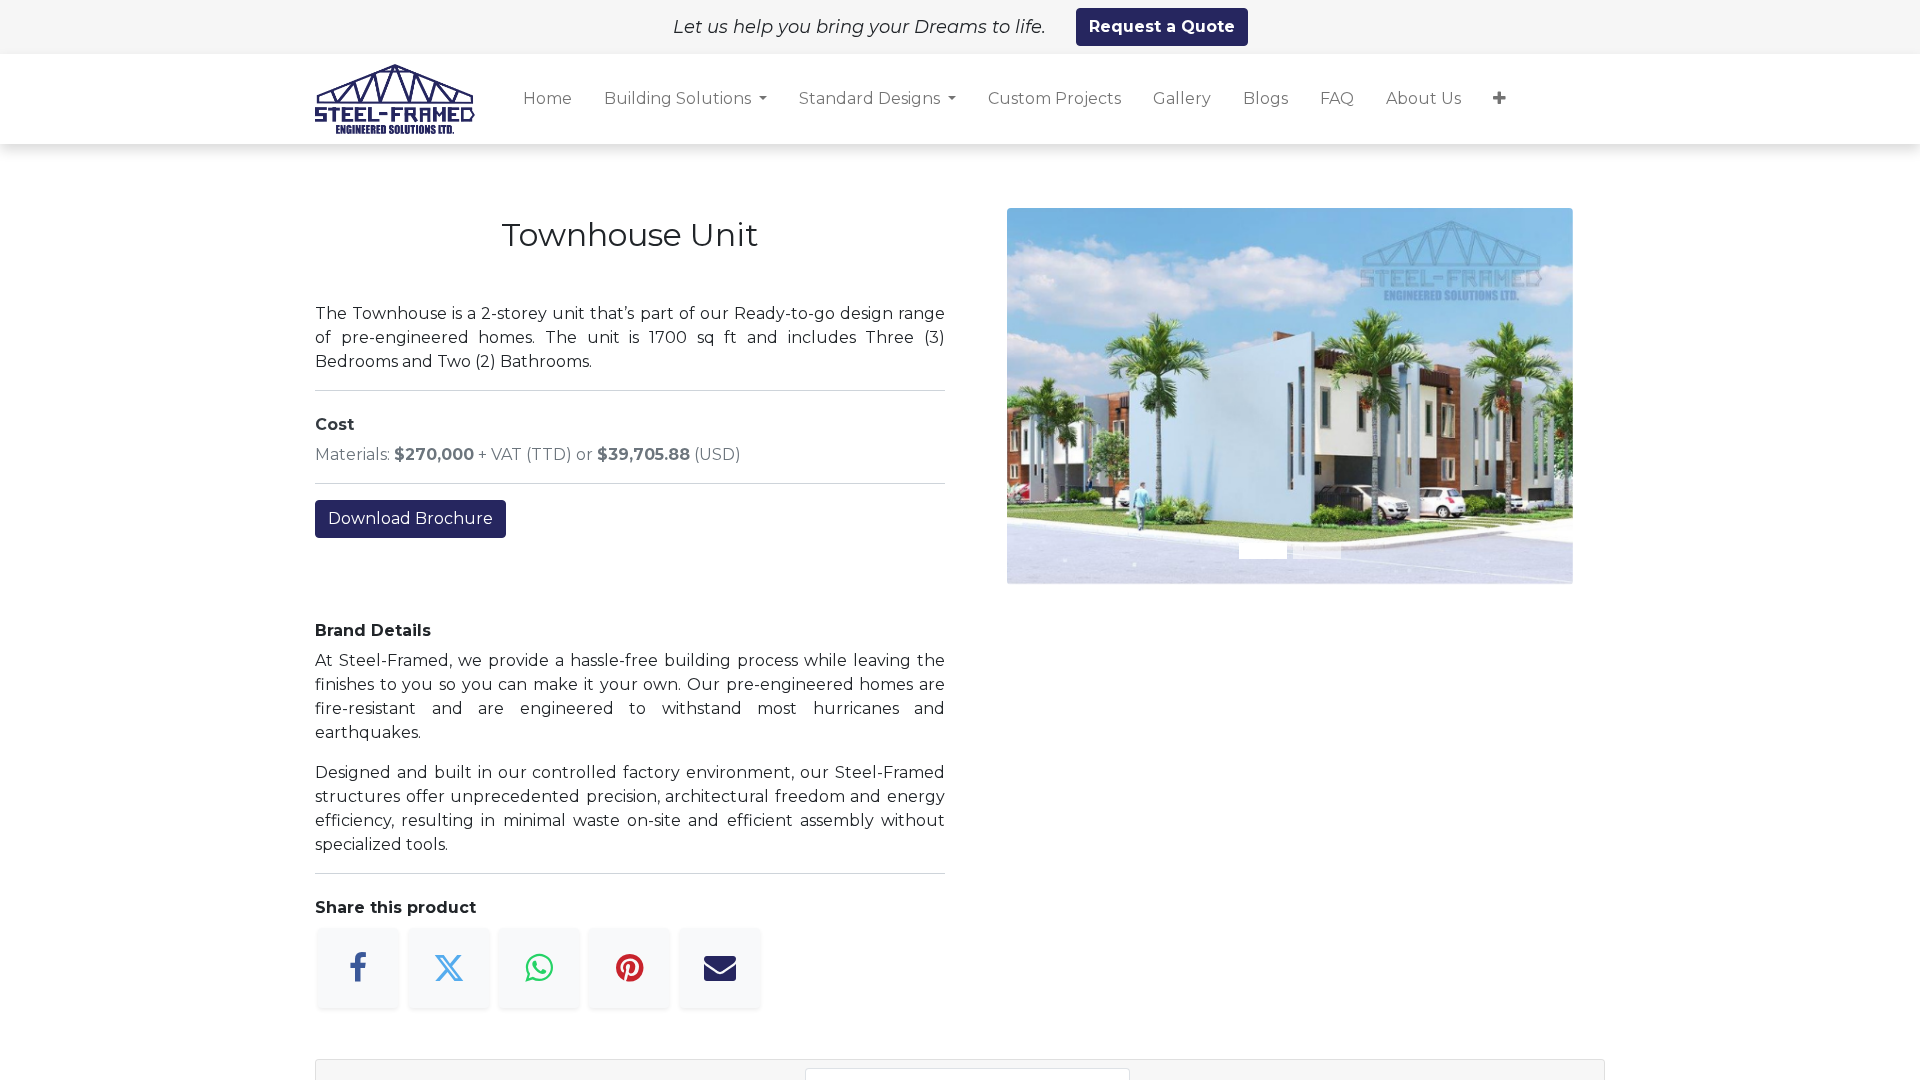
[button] (1499, 99)
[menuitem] (547, 99)
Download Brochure (410, 518)
